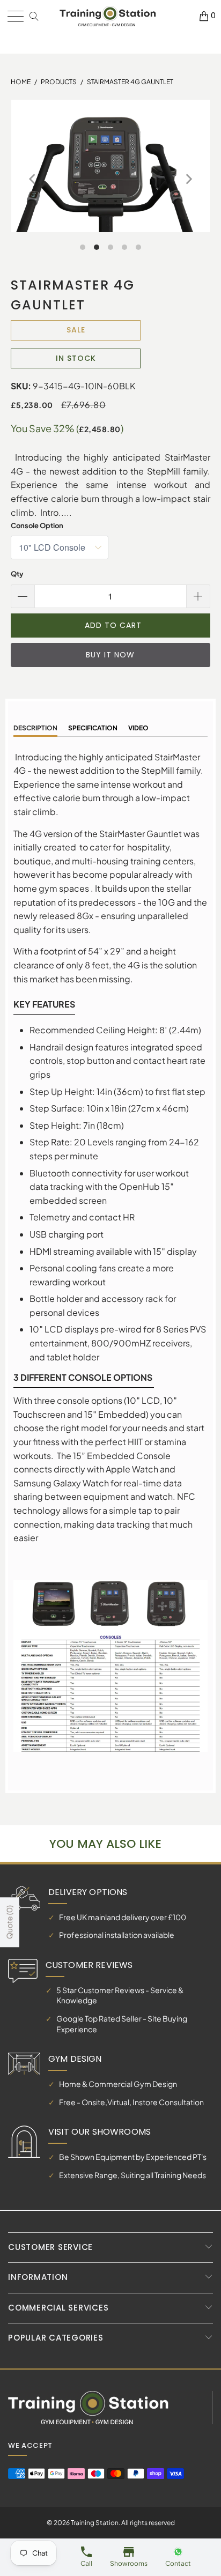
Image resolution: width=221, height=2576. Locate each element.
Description (35, 728)
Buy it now (110, 655)
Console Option (37, 525)
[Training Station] (108, 16)
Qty (17, 574)
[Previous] (33, 180)
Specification (93, 728)
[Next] (188, 180)
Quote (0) (9, 1923)
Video (138, 728)
